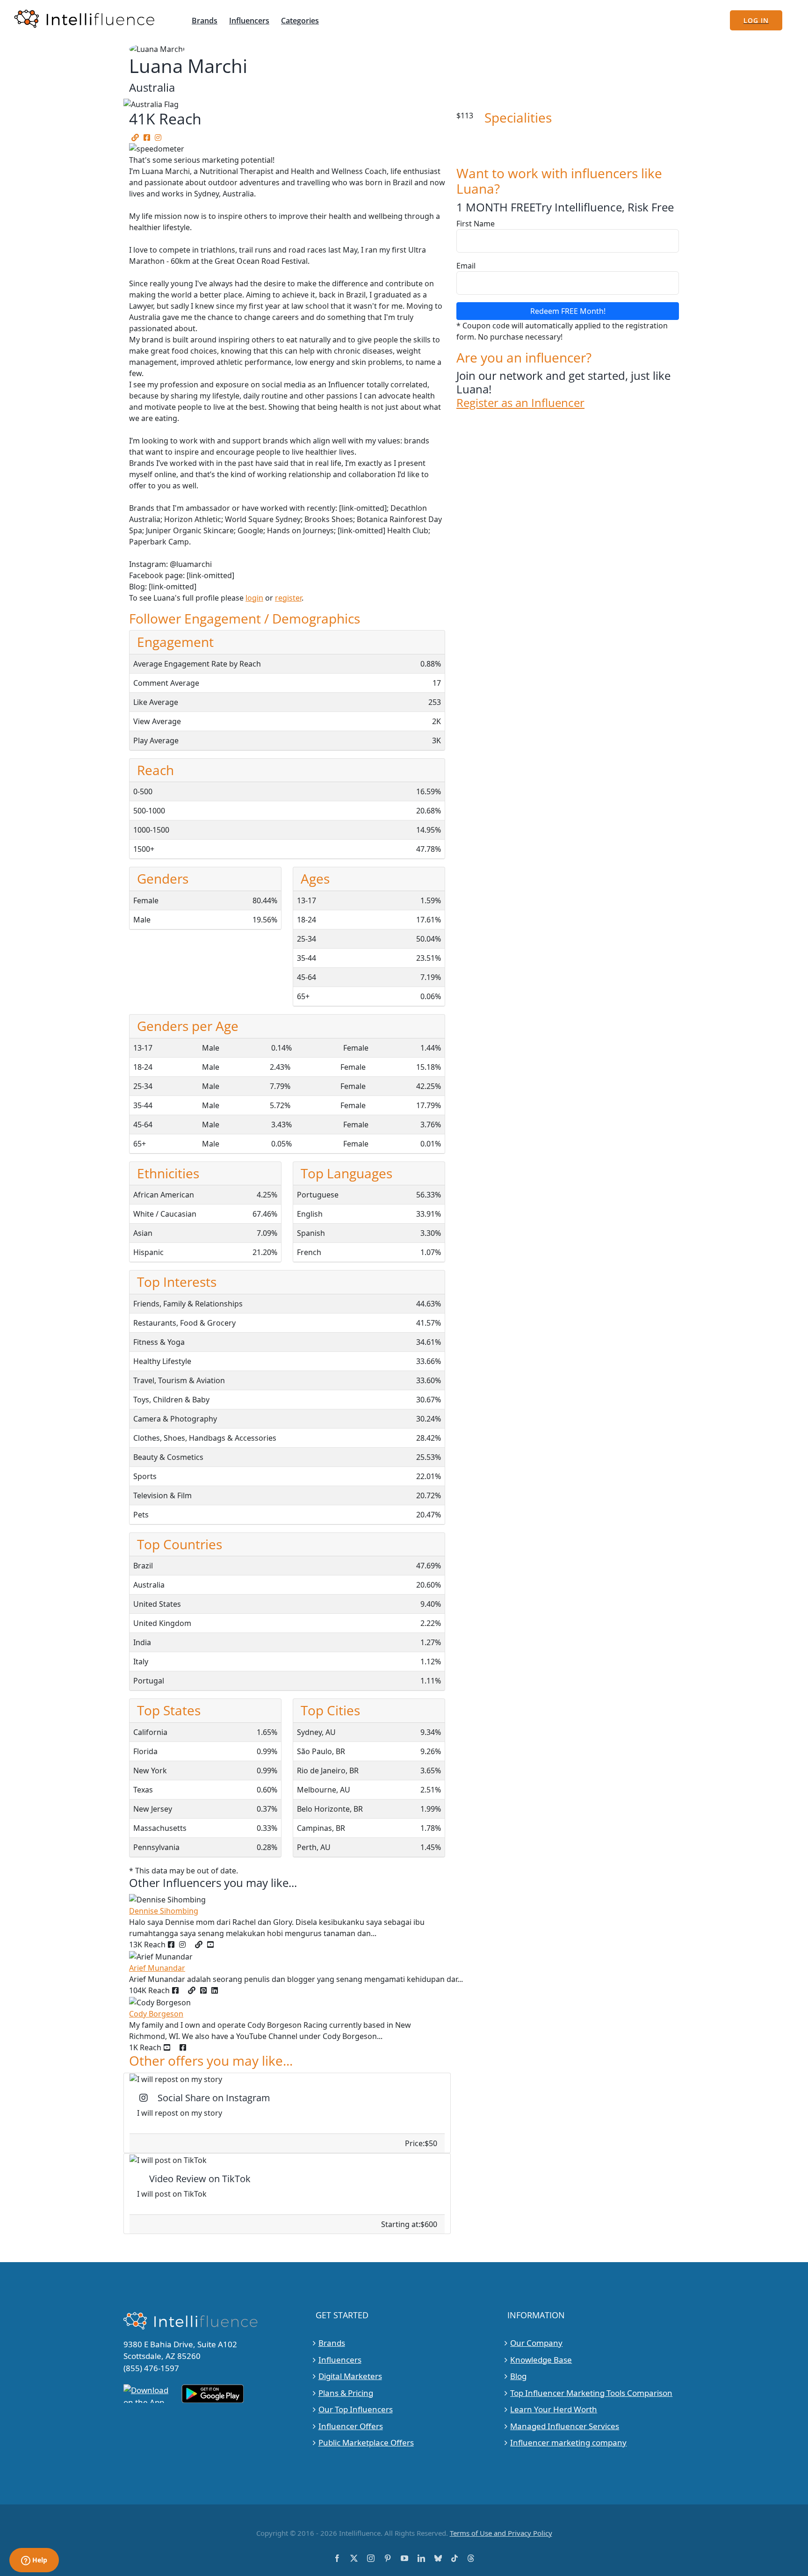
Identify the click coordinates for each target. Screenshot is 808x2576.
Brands (332, 2343)
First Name (476, 224)
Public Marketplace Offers (366, 2442)
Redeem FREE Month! (568, 311)
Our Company (536, 2343)
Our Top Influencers (356, 2409)
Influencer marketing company (568, 2442)
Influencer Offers (351, 2426)
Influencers (340, 2359)
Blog (518, 2376)
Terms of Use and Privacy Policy (501, 2532)
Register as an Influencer (520, 403)
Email (466, 266)
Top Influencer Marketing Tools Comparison (591, 2392)
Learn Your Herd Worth (554, 2409)
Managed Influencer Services (565, 2426)
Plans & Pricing (346, 2392)
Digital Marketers (350, 2376)
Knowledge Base (541, 2359)
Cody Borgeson (156, 2014)
